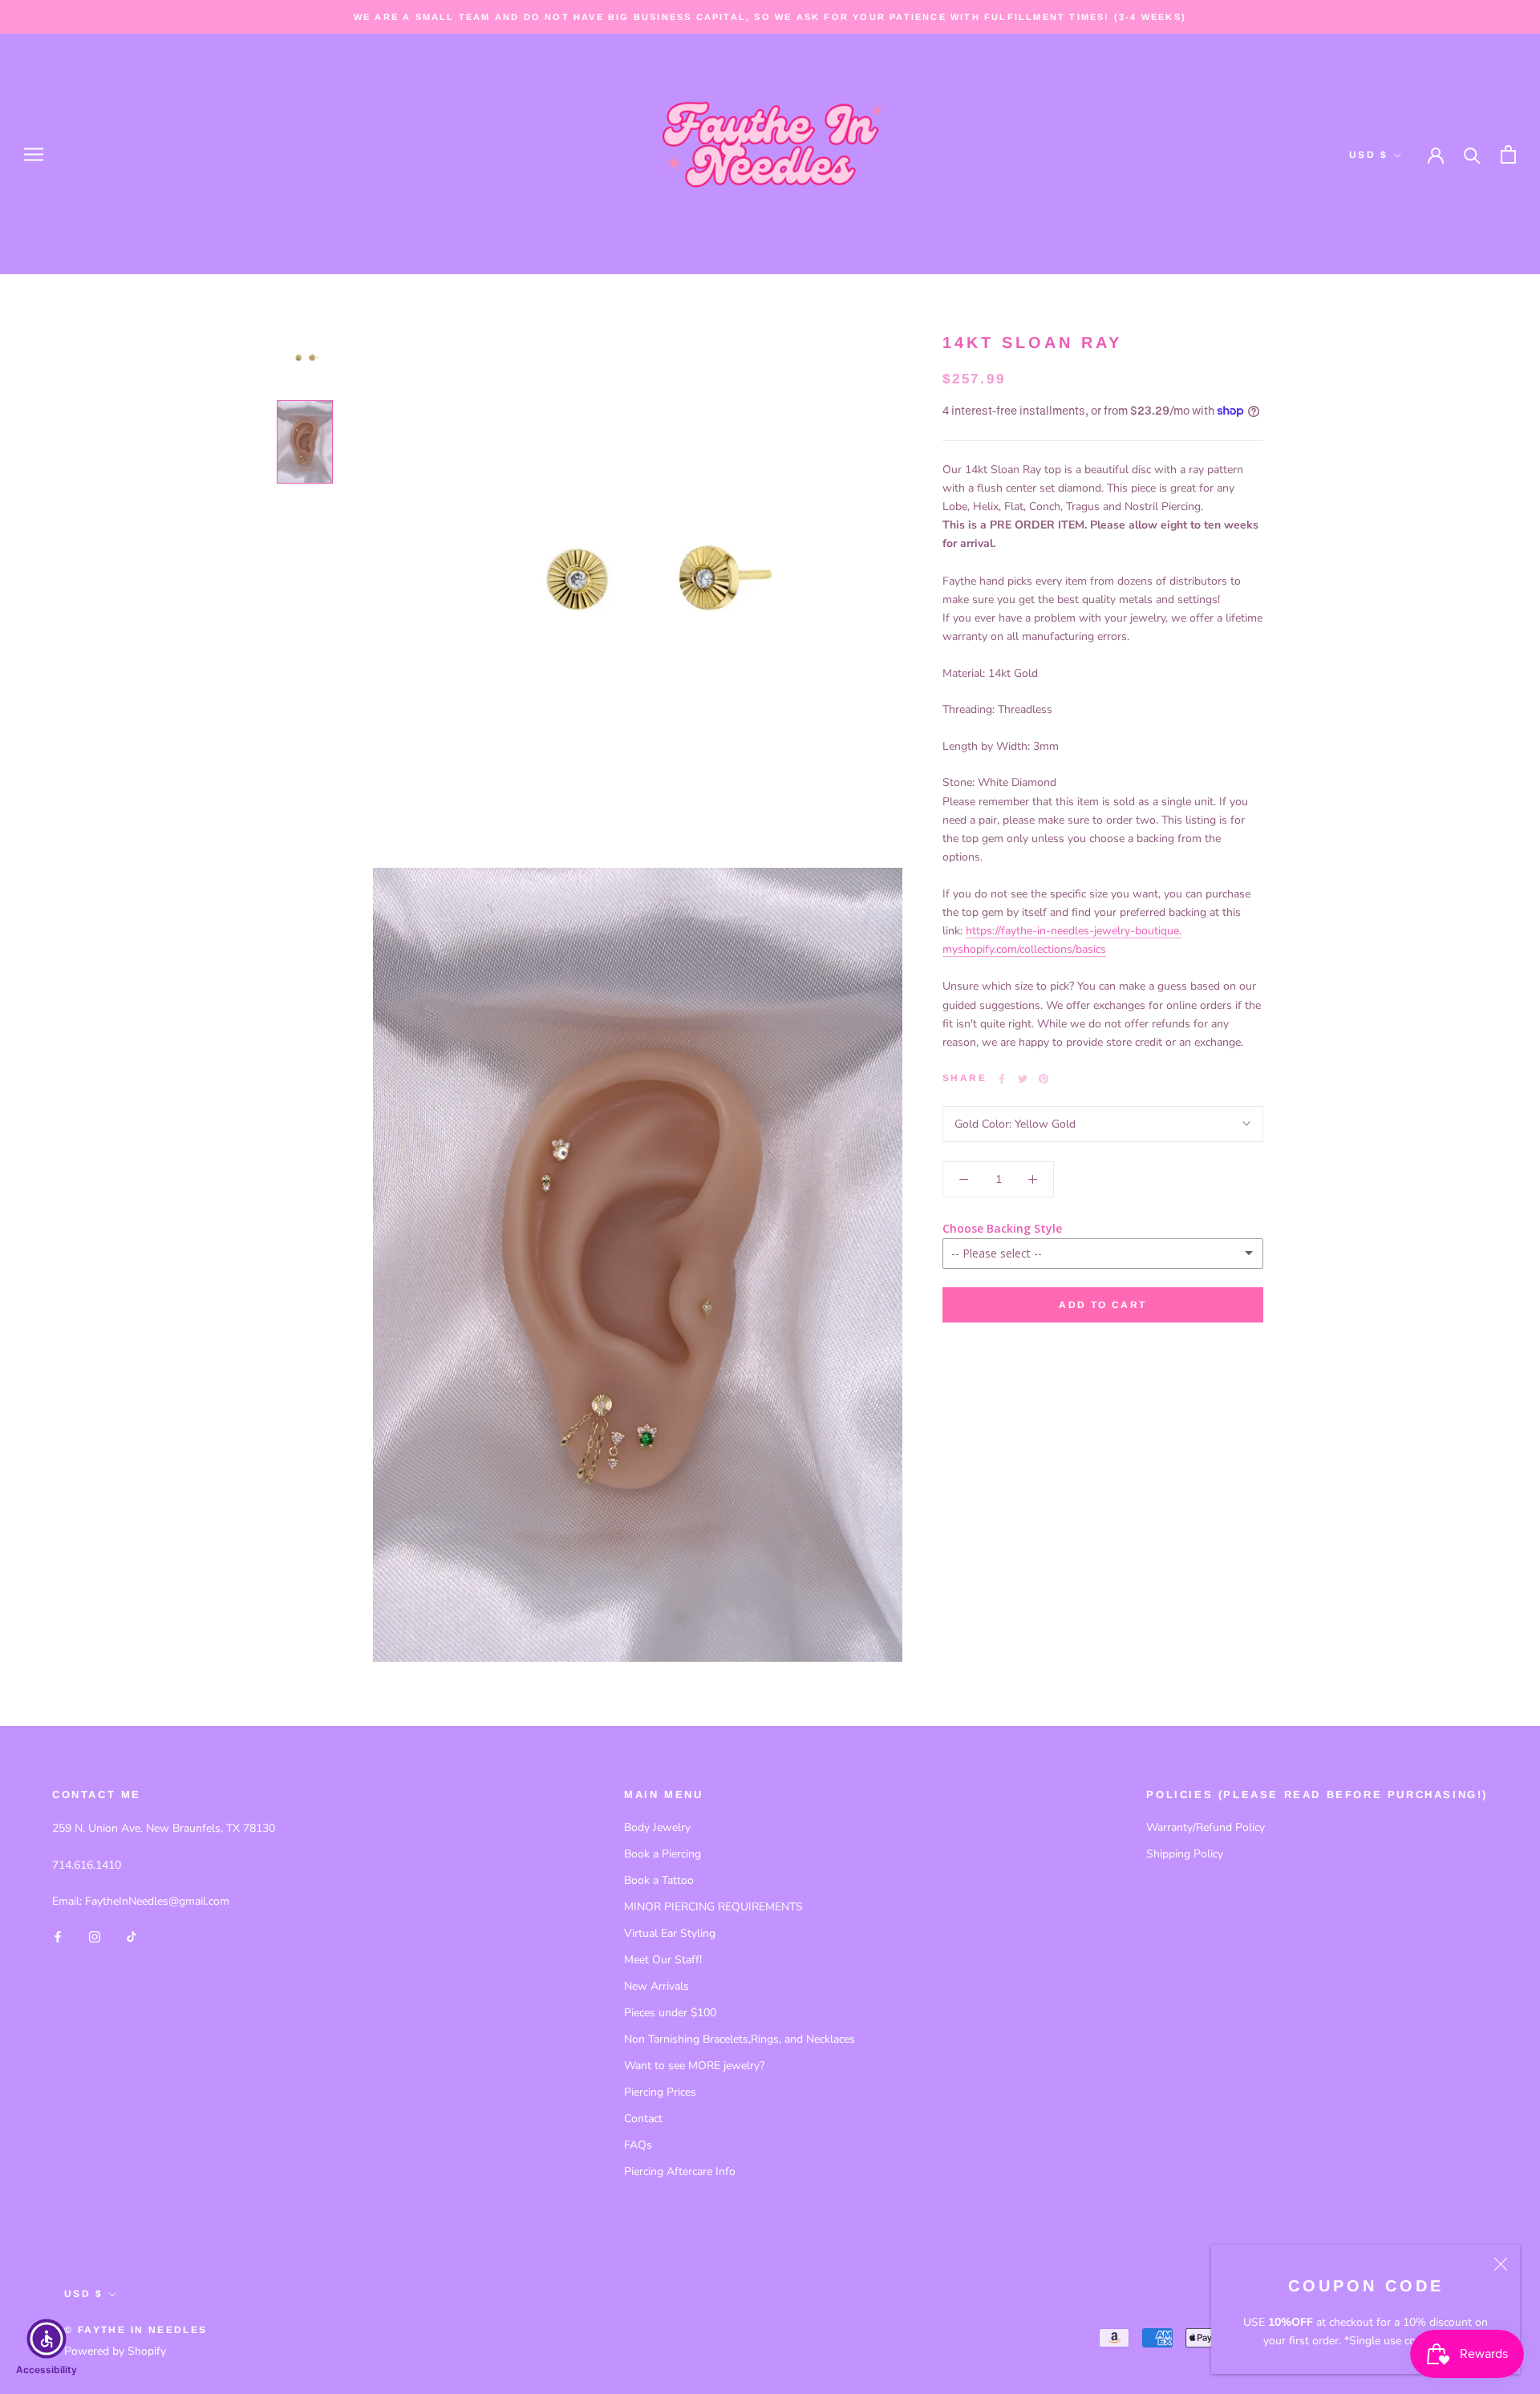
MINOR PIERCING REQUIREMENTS (713, 1907)
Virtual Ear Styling (670, 1933)
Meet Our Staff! (663, 1960)
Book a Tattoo (659, 1880)
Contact (643, 2119)
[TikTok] (132, 1936)
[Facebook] (1002, 1079)
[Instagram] (95, 1936)
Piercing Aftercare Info (680, 2171)
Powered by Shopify (115, 2351)
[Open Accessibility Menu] (47, 2339)
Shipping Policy (1185, 1854)
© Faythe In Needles (136, 2330)
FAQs (638, 2145)
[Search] (1472, 154)
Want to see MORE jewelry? (694, 2066)
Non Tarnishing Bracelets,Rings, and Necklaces (740, 2039)
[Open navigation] (34, 154)
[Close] (1501, 2264)
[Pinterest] (1044, 1079)
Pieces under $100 (670, 2013)
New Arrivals (657, 1986)
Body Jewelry (657, 1827)
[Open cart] (1508, 154)
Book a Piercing (663, 1854)
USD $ (1368, 155)
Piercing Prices (660, 2092)
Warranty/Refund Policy (1206, 1827)
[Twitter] (1023, 1079)
